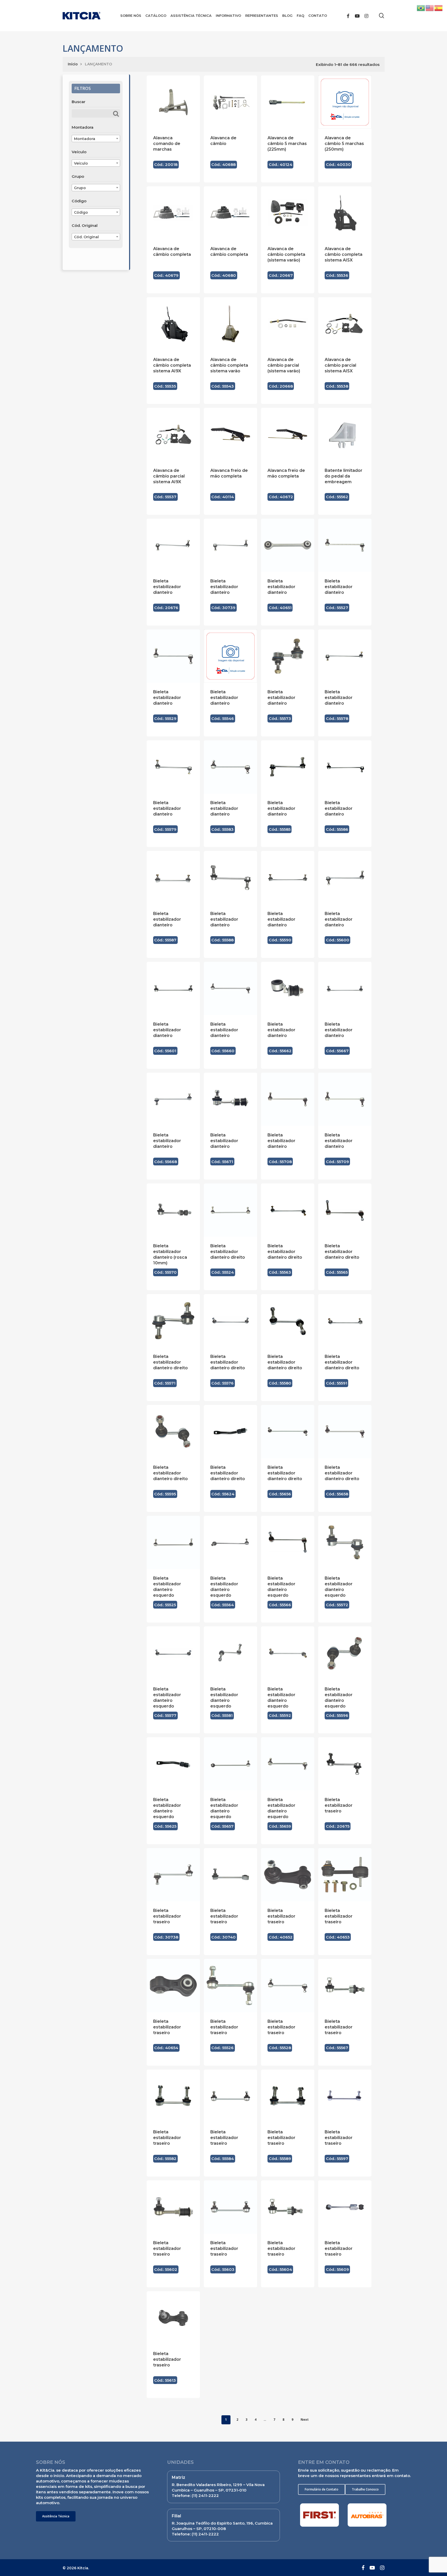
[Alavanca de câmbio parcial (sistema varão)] (288, 324)
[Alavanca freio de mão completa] (230, 434)
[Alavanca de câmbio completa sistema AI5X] (345, 213)
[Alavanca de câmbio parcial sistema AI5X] (345, 324)
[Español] (439, 8)
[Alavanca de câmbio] (230, 102)
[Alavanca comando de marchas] (173, 102)
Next (305, 2420)
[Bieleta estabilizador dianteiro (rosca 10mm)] (173, 1210)
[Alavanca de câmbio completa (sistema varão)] (288, 213)
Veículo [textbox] (81, 163)
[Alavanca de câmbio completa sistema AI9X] (173, 324)
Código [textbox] (81, 212)
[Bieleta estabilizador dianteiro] (173, 545)
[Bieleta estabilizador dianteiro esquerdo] (173, 1542)
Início (73, 64)
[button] (56, 2516)
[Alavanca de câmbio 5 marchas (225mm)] (288, 102)
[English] (430, 8)
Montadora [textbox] (85, 139)
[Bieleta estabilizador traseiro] (345, 1764)
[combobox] (96, 139)
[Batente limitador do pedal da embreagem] (345, 434)
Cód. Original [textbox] (86, 237)
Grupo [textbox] (80, 188)
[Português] (421, 8)
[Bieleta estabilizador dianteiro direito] (230, 1210)
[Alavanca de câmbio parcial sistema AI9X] (173, 434)
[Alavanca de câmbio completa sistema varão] (230, 324)
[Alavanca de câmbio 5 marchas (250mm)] (345, 102)
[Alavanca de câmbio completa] (173, 213)
